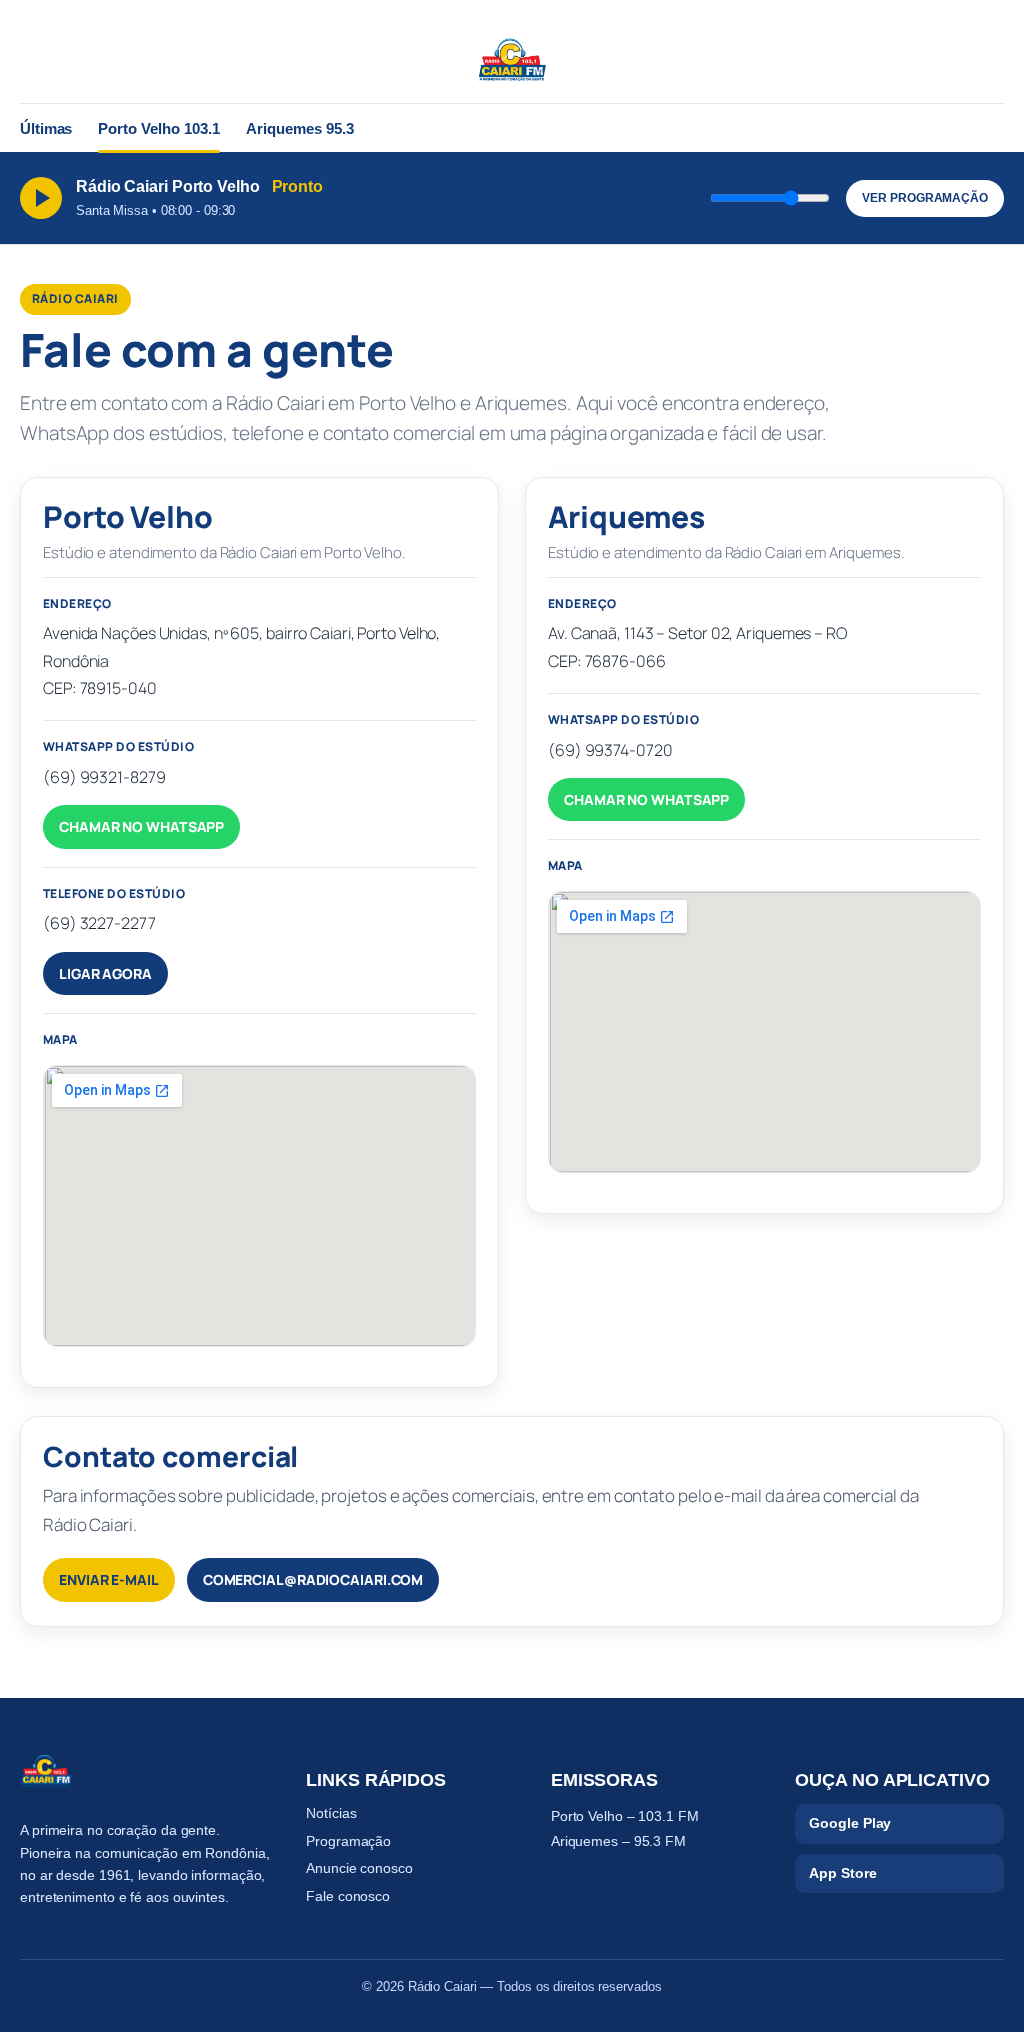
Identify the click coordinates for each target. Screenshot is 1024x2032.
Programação (348, 1841)
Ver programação (925, 198)
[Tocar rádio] (41, 198)
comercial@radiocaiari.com (313, 1579)
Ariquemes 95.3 (300, 128)
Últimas (46, 128)
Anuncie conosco (359, 1868)
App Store (842, 1873)
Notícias (331, 1813)
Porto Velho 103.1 (159, 128)
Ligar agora (105, 973)
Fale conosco (348, 1896)
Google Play (850, 1823)
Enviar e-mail (109, 1579)
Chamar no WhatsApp (141, 826)
